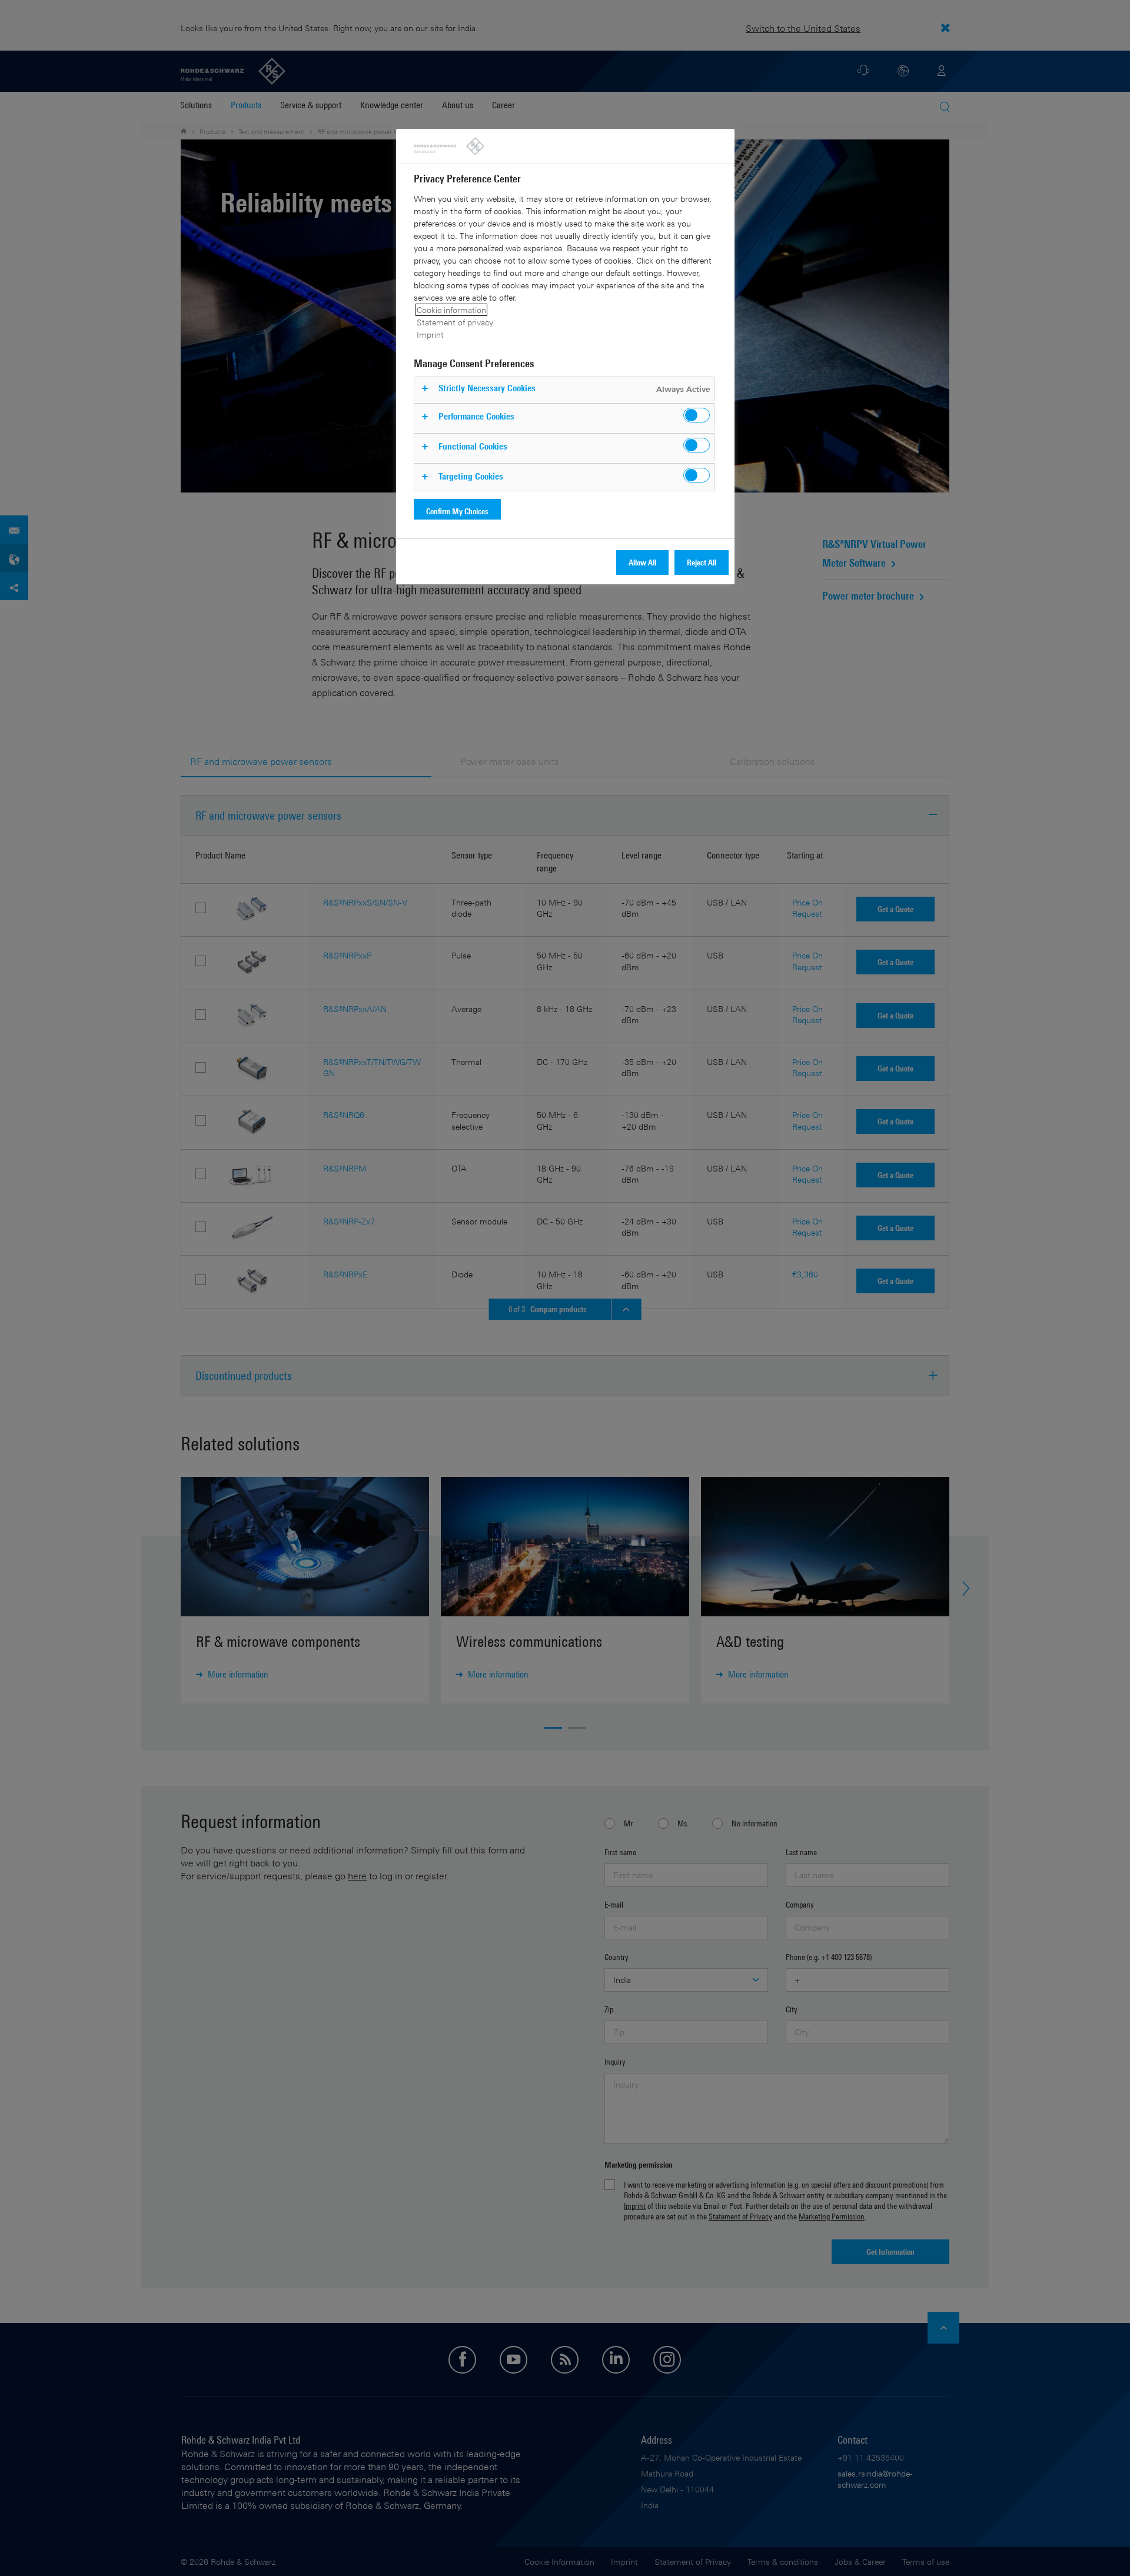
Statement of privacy (455, 322)
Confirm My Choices (457, 511)
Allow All (642, 562)
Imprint (430, 335)
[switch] (697, 415)
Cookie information (451, 310)
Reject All (702, 562)
